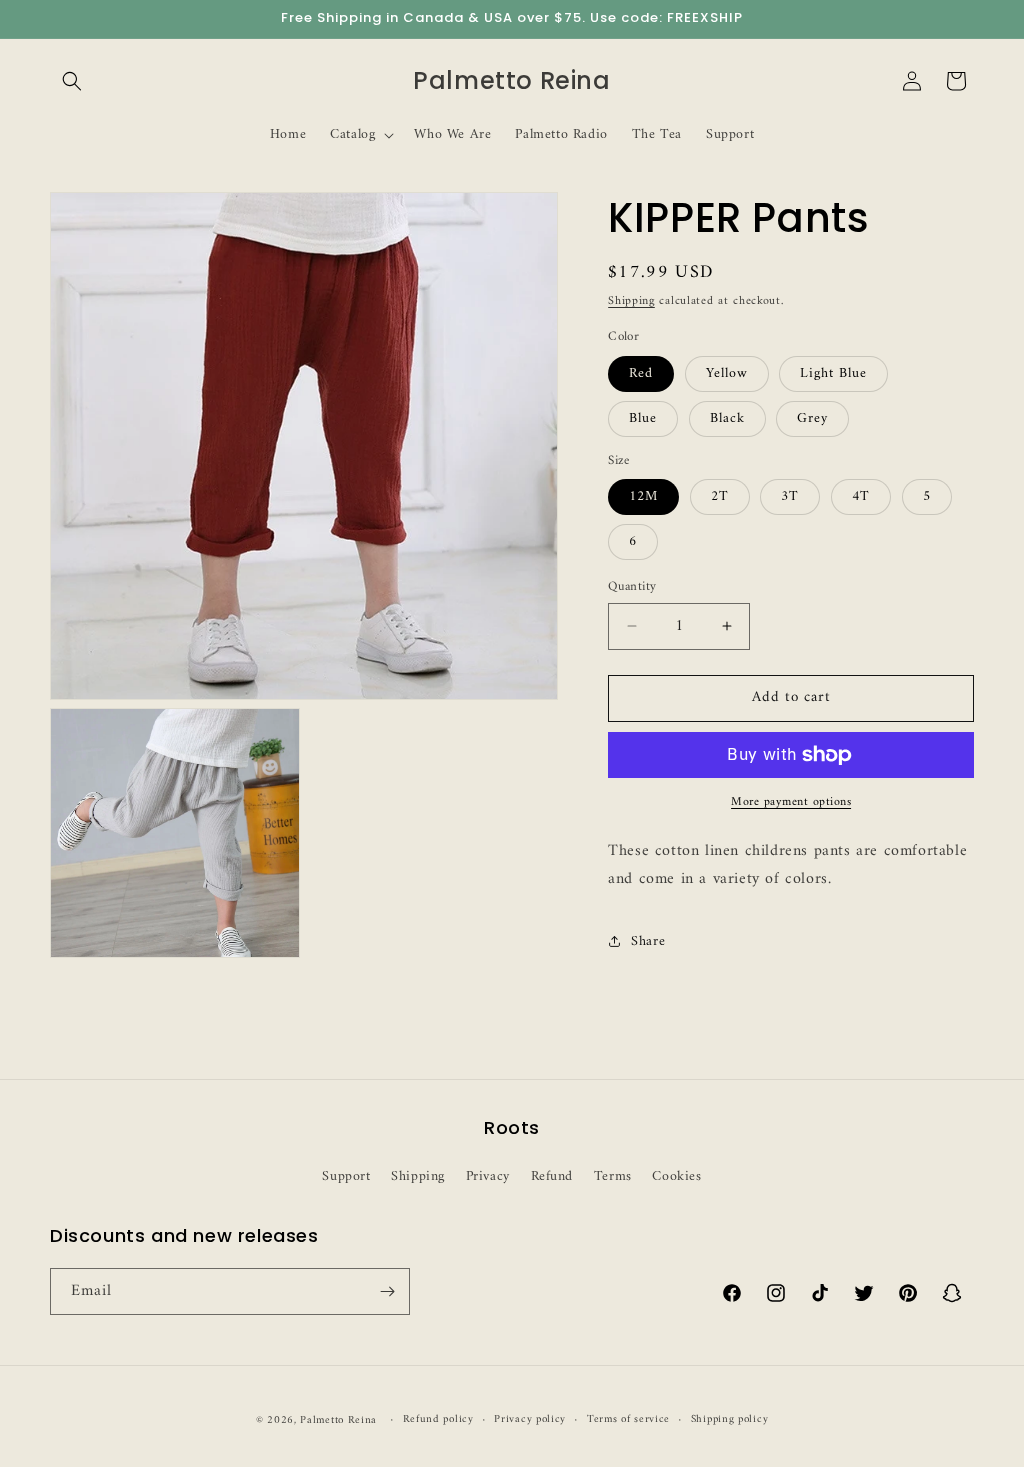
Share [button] (648, 941)
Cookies (676, 1176)
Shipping (631, 301)
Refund (552, 1176)
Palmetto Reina (338, 1420)
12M (643, 496)
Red (641, 373)
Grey (812, 418)
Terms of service (628, 1420)
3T (790, 496)
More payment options (791, 803)
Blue (643, 418)
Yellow (727, 373)
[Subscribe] (387, 1291)
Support (346, 1176)
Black (727, 418)
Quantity (632, 587)
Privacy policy (530, 1420)
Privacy (488, 1176)
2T (720, 496)
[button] (72, 81)
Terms (613, 1176)
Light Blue (833, 373)
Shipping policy (730, 1420)
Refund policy (438, 1420)
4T (861, 496)
